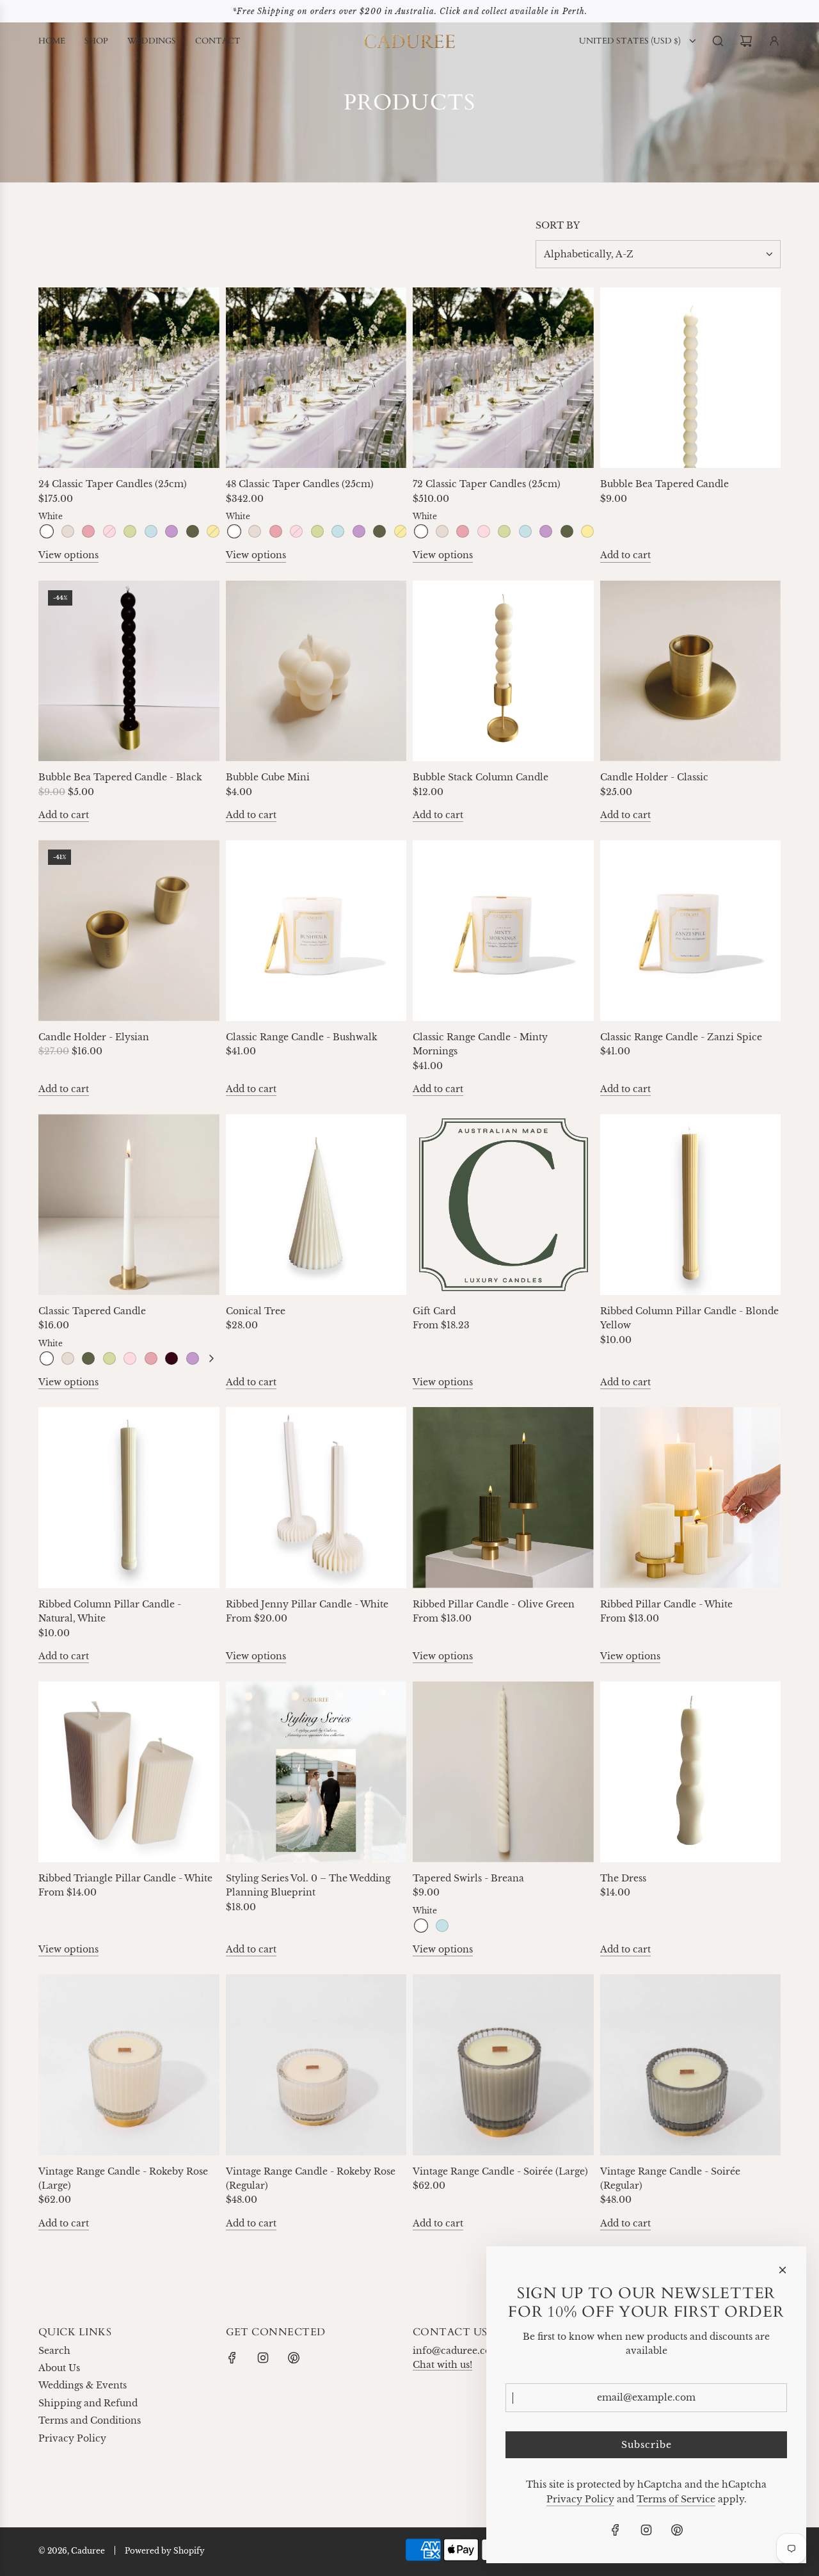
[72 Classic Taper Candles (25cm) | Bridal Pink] (463, 531)
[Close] (783, 2270)
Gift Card (434, 1311)
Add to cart (625, 555)
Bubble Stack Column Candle (481, 777)
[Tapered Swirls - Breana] (503, 1772)
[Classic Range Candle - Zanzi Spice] (691, 930)
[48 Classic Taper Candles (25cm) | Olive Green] (379, 531)
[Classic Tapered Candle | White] (47, 1358)
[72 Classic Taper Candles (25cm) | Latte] (442, 531)
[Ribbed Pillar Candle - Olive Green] (503, 1498)
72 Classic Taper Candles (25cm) (487, 484)
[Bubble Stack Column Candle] (503, 671)
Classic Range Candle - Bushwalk (302, 1037)
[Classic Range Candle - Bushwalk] (316, 930)
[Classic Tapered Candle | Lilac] (193, 1358)
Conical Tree (256, 1311)
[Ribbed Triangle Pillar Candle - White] (129, 1772)
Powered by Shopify (165, 2551)
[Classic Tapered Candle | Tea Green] (109, 1358)
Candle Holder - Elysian (94, 1037)
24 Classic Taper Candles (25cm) (113, 484)
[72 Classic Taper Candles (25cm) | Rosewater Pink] (484, 531)
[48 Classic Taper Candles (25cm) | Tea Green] (317, 531)
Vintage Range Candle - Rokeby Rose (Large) (123, 2178)
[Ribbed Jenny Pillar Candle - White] (316, 1498)
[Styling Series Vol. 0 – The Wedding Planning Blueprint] (316, 1772)
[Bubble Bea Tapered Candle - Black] (129, 671)
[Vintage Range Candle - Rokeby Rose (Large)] (129, 2065)
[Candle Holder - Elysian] (129, 930)
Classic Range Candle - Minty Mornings (480, 1044)
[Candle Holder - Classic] (691, 671)
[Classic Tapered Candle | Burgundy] (171, 1358)
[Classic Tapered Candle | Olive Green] (88, 1358)
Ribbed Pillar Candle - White (666, 1604)
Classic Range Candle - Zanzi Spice (681, 1037)
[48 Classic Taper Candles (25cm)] (316, 378)
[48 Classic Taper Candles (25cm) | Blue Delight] (338, 531)
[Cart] (746, 41)
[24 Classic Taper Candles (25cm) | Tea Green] (130, 531)
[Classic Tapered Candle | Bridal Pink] (151, 1358)
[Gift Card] (503, 1204)
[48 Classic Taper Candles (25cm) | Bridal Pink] (276, 531)
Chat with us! (442, 2365)
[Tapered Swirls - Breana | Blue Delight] (442, 1926)
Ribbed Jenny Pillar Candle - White (307, 1604)
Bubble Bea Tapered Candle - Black (120, 777)
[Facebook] (232, 2358)
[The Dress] (691, 1772)
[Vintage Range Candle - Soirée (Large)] (503, 2065)
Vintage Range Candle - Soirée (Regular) (670, 2178)
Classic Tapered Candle (92, 1311)
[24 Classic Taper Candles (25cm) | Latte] (68, 531)
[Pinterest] (294, 2358)
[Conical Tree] (316, 1204)
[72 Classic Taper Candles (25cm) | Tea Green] (504, 531)
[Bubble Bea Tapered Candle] (691, 378)
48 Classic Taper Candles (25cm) (300, 484)
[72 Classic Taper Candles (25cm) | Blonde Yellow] (587, 531)
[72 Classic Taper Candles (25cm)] (503, 378)
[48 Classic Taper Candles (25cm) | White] (234, 531)
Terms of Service (676, 2499)
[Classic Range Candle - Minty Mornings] (503, 930)
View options (68, 555)
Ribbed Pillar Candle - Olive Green (494, 1604)
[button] (211, 1358)
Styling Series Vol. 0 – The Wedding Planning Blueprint (308, 1885)
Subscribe (647, 2445)
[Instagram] (263, 2358)
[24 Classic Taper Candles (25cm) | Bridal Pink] (88, 531)
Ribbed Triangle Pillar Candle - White (125, 1878)
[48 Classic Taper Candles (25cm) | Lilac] (359, 531)
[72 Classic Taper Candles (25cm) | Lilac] (546, 531)
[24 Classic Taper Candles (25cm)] (129, 378)
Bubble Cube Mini (268, 777)
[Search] (718, 41)
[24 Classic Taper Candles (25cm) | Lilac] (171, 531)
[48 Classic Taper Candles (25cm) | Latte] (255, 531)
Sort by (558, 225)
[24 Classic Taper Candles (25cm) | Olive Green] (193, 531)
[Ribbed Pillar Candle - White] (691, 1498)
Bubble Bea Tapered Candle (664, 484)
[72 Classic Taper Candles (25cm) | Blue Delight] (525, 531)
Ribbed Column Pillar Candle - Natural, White (110, 1611)
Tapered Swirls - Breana (468, 1878)
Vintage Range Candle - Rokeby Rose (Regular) (311, 2178)
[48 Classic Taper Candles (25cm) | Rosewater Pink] (296, 531)
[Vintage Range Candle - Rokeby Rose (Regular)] (316, 2065)
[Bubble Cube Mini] (316, 671)
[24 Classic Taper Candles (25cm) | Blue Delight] (151, 531)
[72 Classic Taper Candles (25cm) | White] (421, 531)
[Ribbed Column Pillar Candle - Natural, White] (129, 1498)
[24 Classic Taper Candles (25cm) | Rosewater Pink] (109, 531)
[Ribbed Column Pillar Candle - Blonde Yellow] (691, 1204)
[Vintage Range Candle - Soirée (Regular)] (691, 2065)
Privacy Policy (580, 2499)
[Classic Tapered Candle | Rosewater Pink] (130, 1358)
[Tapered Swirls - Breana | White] (421, 1926)
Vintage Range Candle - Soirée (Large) (500, 2171)
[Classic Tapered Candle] (129, 1204)
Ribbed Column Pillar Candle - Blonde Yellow (689, 1318)
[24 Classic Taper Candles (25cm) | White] (47, 531)
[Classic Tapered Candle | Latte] (68, 1358)
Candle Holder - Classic (654, 777)
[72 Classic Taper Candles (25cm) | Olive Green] (567, 531)
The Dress (623, 1878)
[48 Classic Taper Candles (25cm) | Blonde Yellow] (401, 531)
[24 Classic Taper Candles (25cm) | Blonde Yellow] (213, 531)
